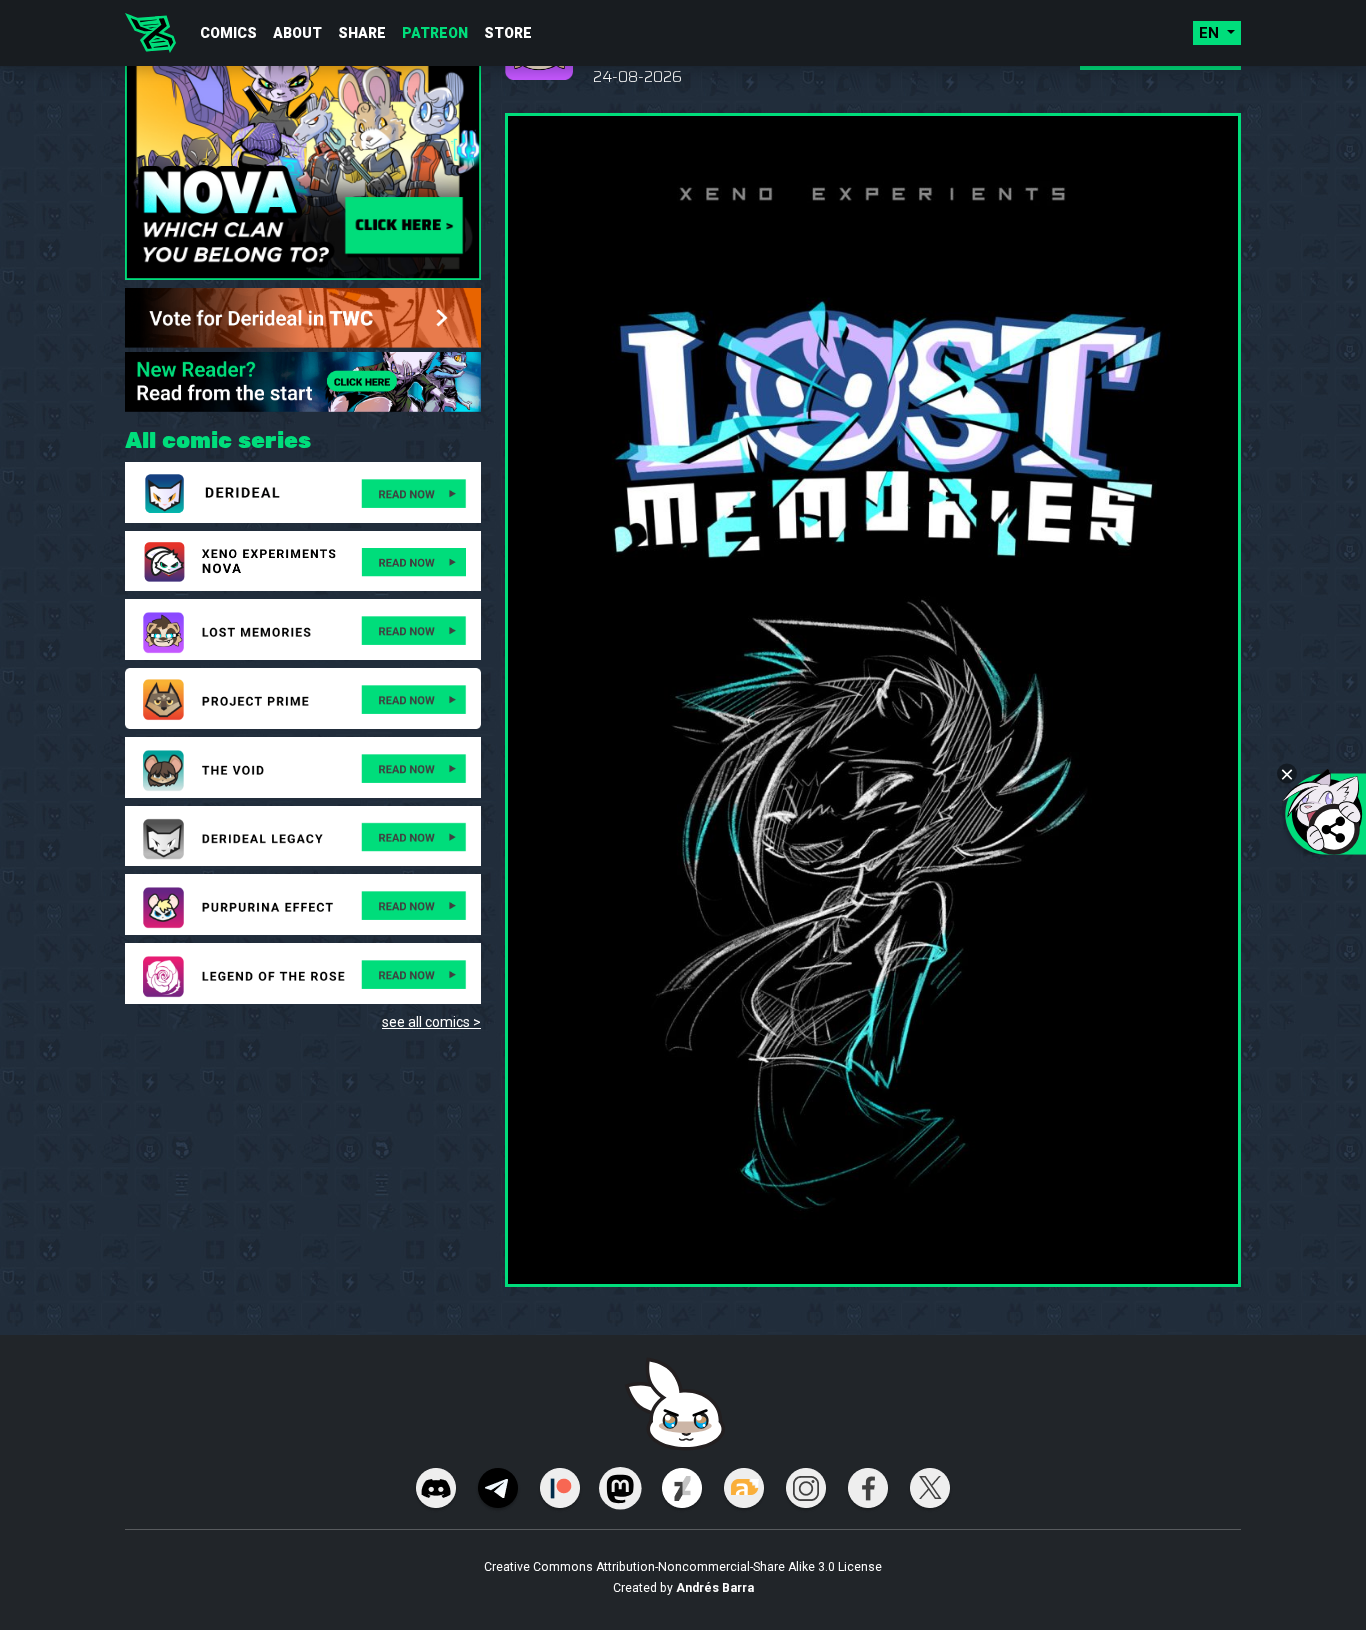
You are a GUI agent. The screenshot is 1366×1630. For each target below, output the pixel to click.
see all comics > (431, 1022)
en (1211, 33)
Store (508, 33)
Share (362, 33)
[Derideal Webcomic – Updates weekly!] (150, 33)
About (297, 33)
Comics (228, 33)
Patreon (435, 33)
